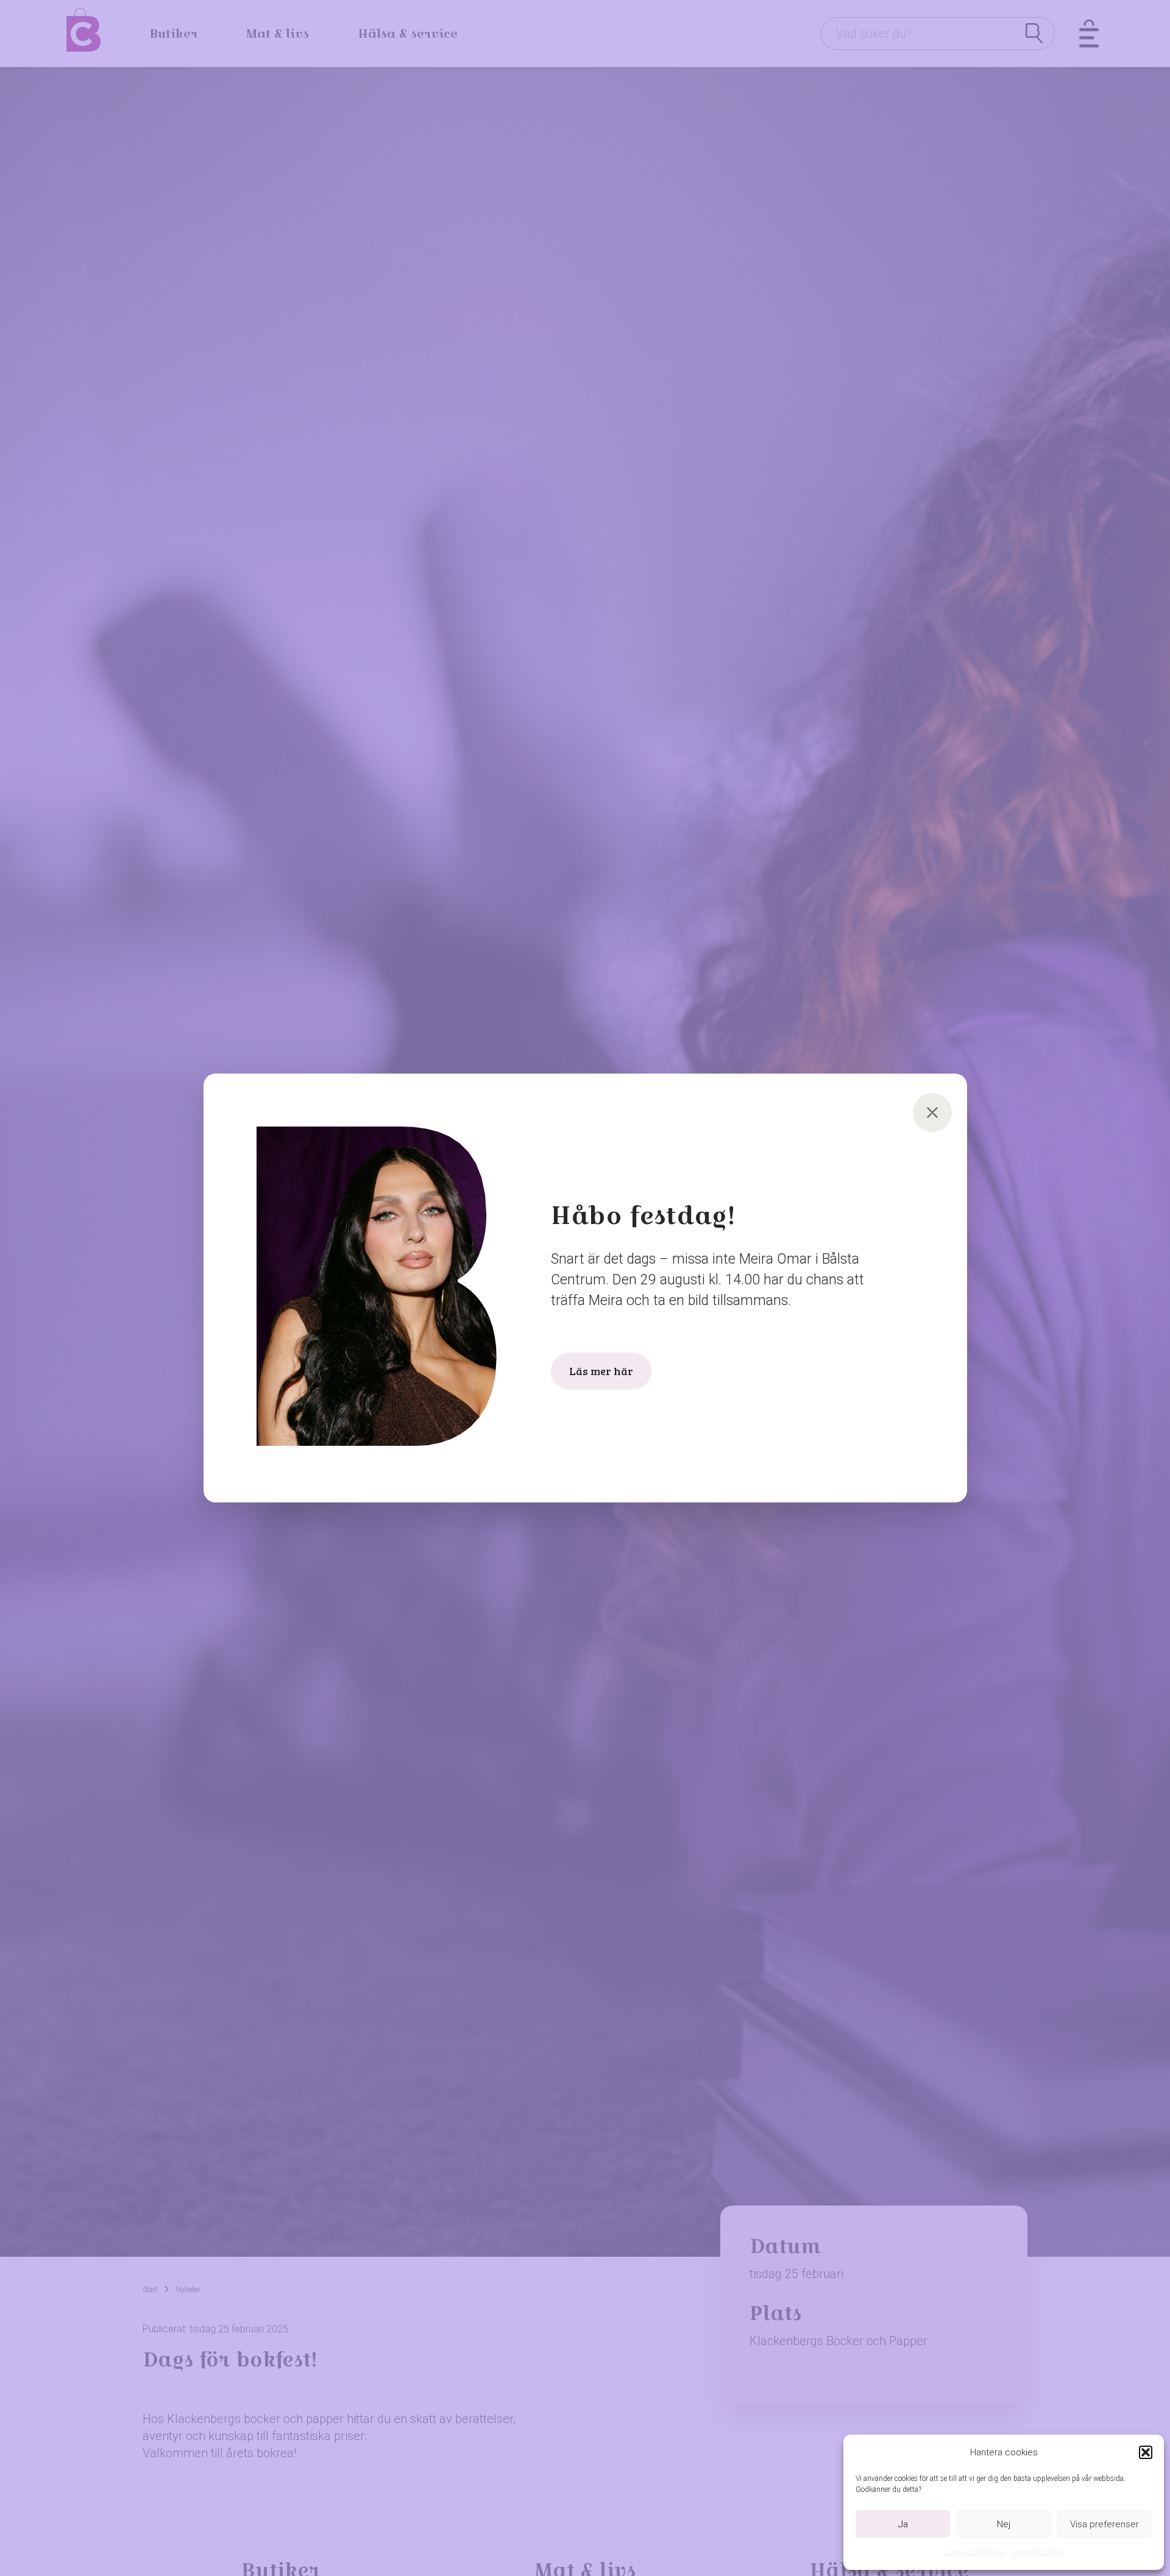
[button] (1146, 2452)
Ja (903, 2524)
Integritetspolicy (1037, 2552)
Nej (1004, 2524)
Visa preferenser (1104, 2524)
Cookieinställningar (976, 2552)
